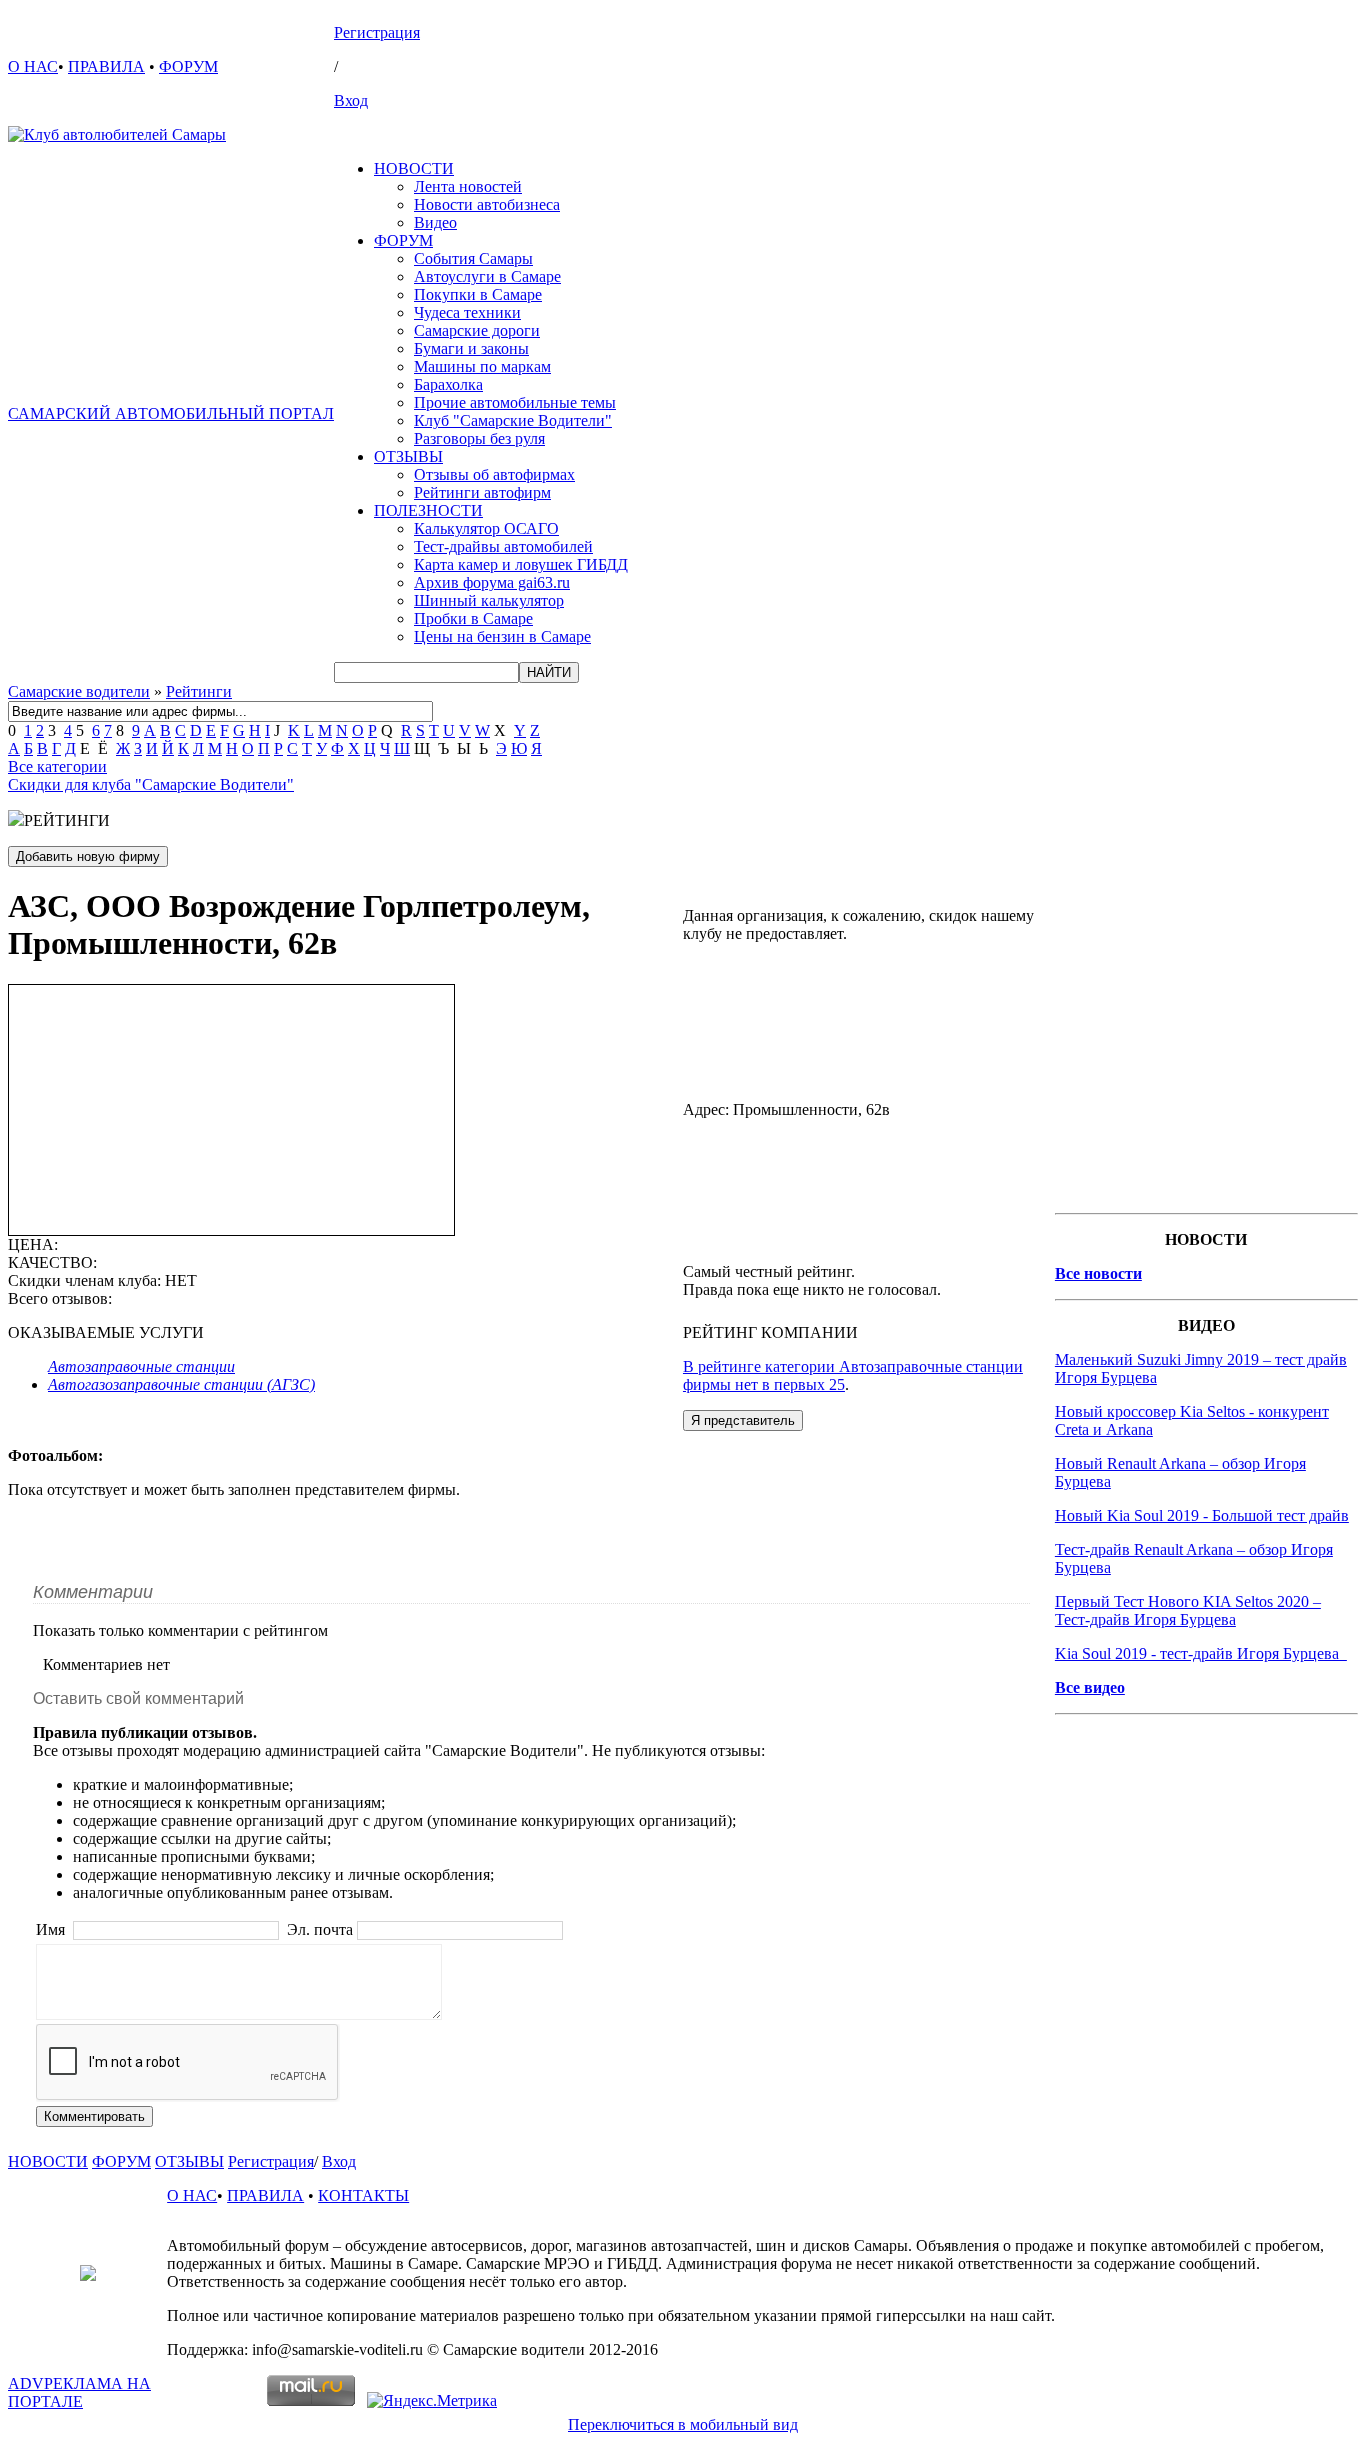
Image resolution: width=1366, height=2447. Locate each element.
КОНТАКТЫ (363, 2195)
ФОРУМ (188, 66)
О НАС (33, 66)
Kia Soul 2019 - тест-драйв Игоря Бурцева (1201, 1653)
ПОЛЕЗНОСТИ (428, 510)
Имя (52, 1929)
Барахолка (448, 384)
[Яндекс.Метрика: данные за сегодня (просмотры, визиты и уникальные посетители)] (432, 2401)
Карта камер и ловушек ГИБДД (521, 564)
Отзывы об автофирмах (494, 474)
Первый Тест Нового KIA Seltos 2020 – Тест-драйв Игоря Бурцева (1188, 1610)
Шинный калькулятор (489, 600)
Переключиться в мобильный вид (683, 2424)
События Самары (473, 258)
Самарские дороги (477, 330)
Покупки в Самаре (478, 294)
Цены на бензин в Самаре (502, 636)
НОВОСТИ (414, 168)
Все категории (57, 766)
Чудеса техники (467, 312)
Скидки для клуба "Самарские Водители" (151, 784)
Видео (435, 222)
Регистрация (377, 32)
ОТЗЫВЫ (408, 456)
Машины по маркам (482, 366)
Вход (351, 100)
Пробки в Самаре (473, 618)
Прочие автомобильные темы (515, 402)
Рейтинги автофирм (482, 492)
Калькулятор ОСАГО (486, 528)
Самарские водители (79, 691)
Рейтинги (199, 691)
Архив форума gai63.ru (492, 582)
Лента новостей (468, 186)
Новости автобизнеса (487, 204)
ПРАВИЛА (106, 66)
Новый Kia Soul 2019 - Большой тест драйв (1202, 1515)
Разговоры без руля (479, 438)
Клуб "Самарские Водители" (513, 420)
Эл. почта (320, 1929)
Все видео (1090, 1687)
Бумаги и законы (471, 348)
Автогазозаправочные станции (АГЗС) (181, 1384)
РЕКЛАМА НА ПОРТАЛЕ (79, 2392)
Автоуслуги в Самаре (487, 276)
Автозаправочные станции (141, 1366)
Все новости (1098, 1273)
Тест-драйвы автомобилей (503, 546)
